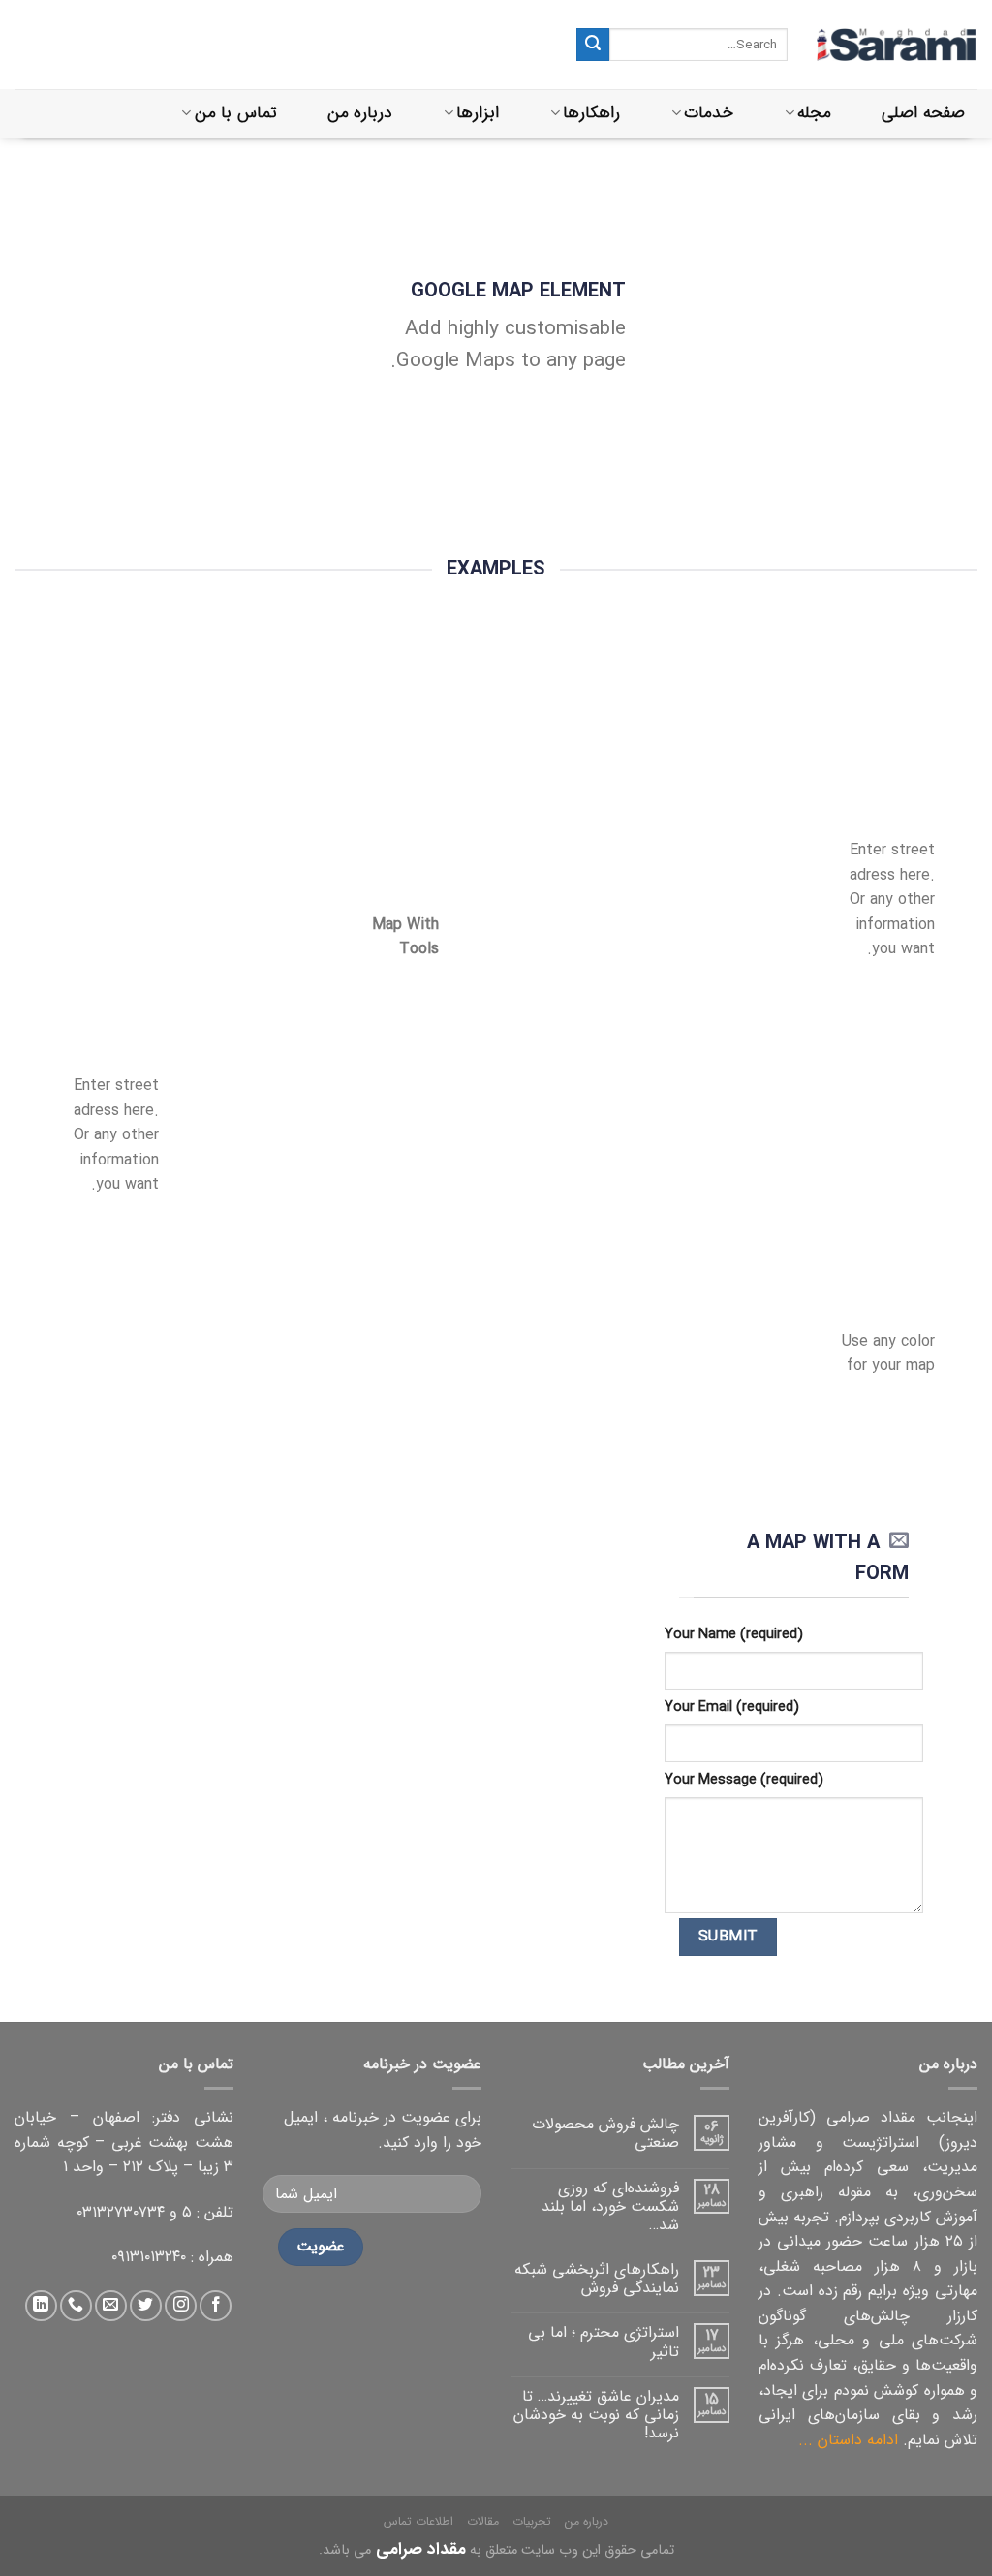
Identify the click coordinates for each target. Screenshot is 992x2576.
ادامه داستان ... (848, 2440)
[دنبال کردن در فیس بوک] (216, 2306)
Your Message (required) (744, 1780)
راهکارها (591, 113)
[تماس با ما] (76, 2306)
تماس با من (236, 113)
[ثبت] (593, 45)
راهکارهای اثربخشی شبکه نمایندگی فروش (597, 2279)
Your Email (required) (732, 1707)
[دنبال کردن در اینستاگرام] (181, 2306)
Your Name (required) (734, 1635)
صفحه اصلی (923, 113)
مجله (814, 113)
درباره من (360, 113)
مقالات (483, 2521)
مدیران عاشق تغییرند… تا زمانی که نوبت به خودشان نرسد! (596, 2415)
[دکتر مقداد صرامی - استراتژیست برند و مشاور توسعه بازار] (897, 45)
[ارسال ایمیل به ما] (111, 2306)
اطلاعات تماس (418, 2521)
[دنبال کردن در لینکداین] (41, 2306)
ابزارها (478, 113)
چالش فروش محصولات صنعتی (605, 2133)
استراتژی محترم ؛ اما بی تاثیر (604, 2342)
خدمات (709, 113)
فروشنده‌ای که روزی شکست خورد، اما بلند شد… (610, 2207)
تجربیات (532, 2521)
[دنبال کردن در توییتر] (146, 2306)
